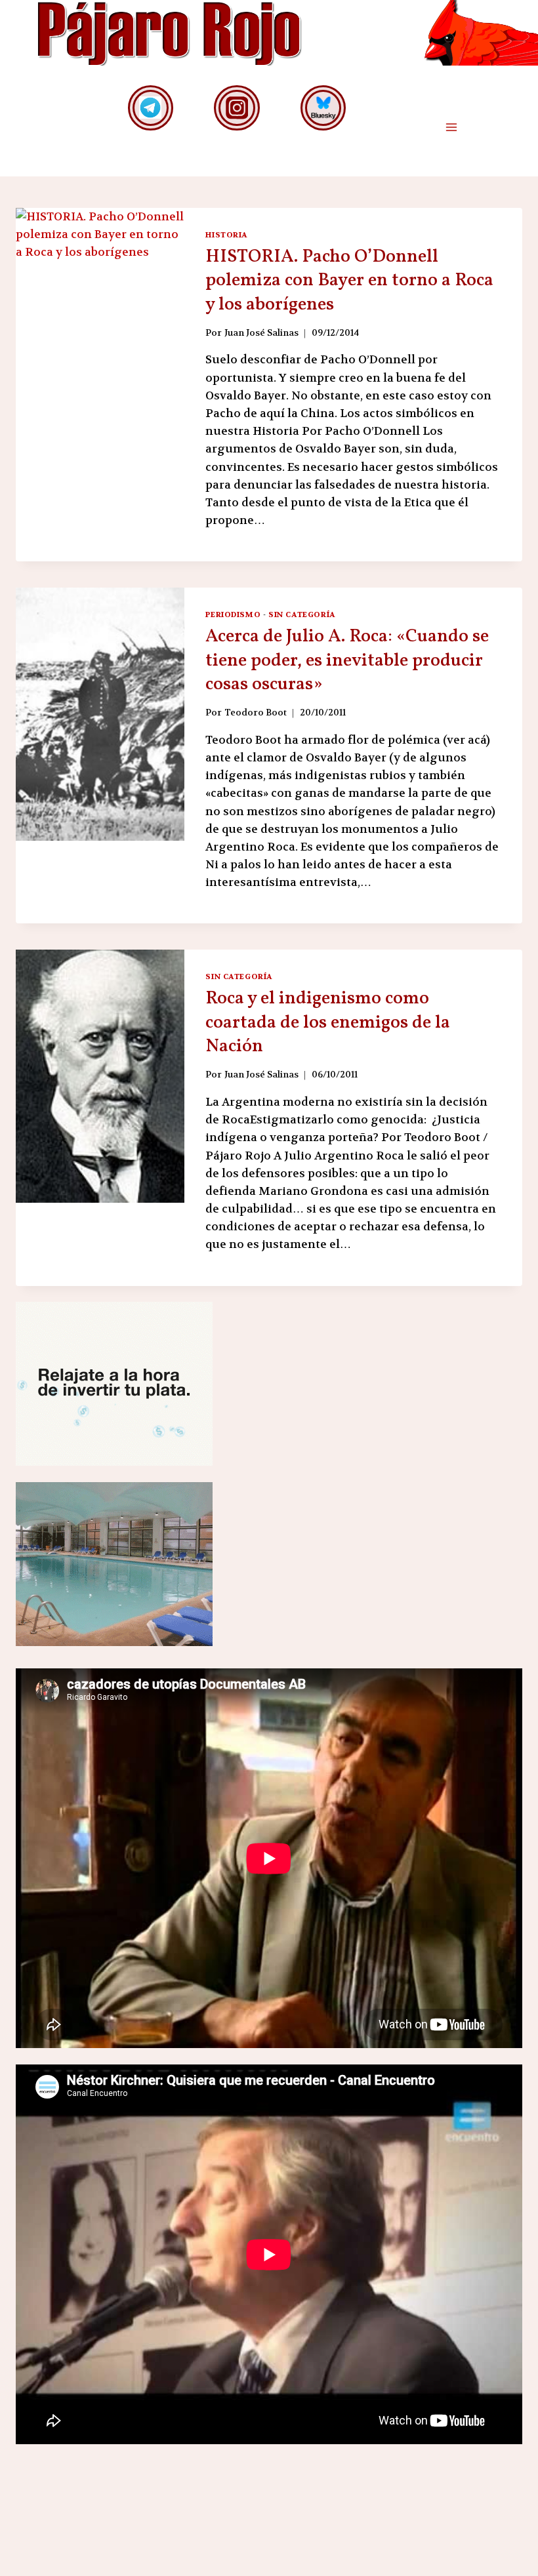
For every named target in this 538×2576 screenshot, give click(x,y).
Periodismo (233, 614)
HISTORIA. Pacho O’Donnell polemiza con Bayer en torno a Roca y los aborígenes (349, 281)
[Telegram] (151, 108)
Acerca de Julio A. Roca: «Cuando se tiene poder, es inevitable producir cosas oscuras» (347, 660)
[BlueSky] (323, 108)
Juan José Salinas (261, 333)
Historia (227, 235)
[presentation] (100, 334)
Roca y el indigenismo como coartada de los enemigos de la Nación (328, 1022)
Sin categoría (302, 614)
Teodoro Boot (256, 713)
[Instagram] (237, 108)
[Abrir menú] (451, 128)
